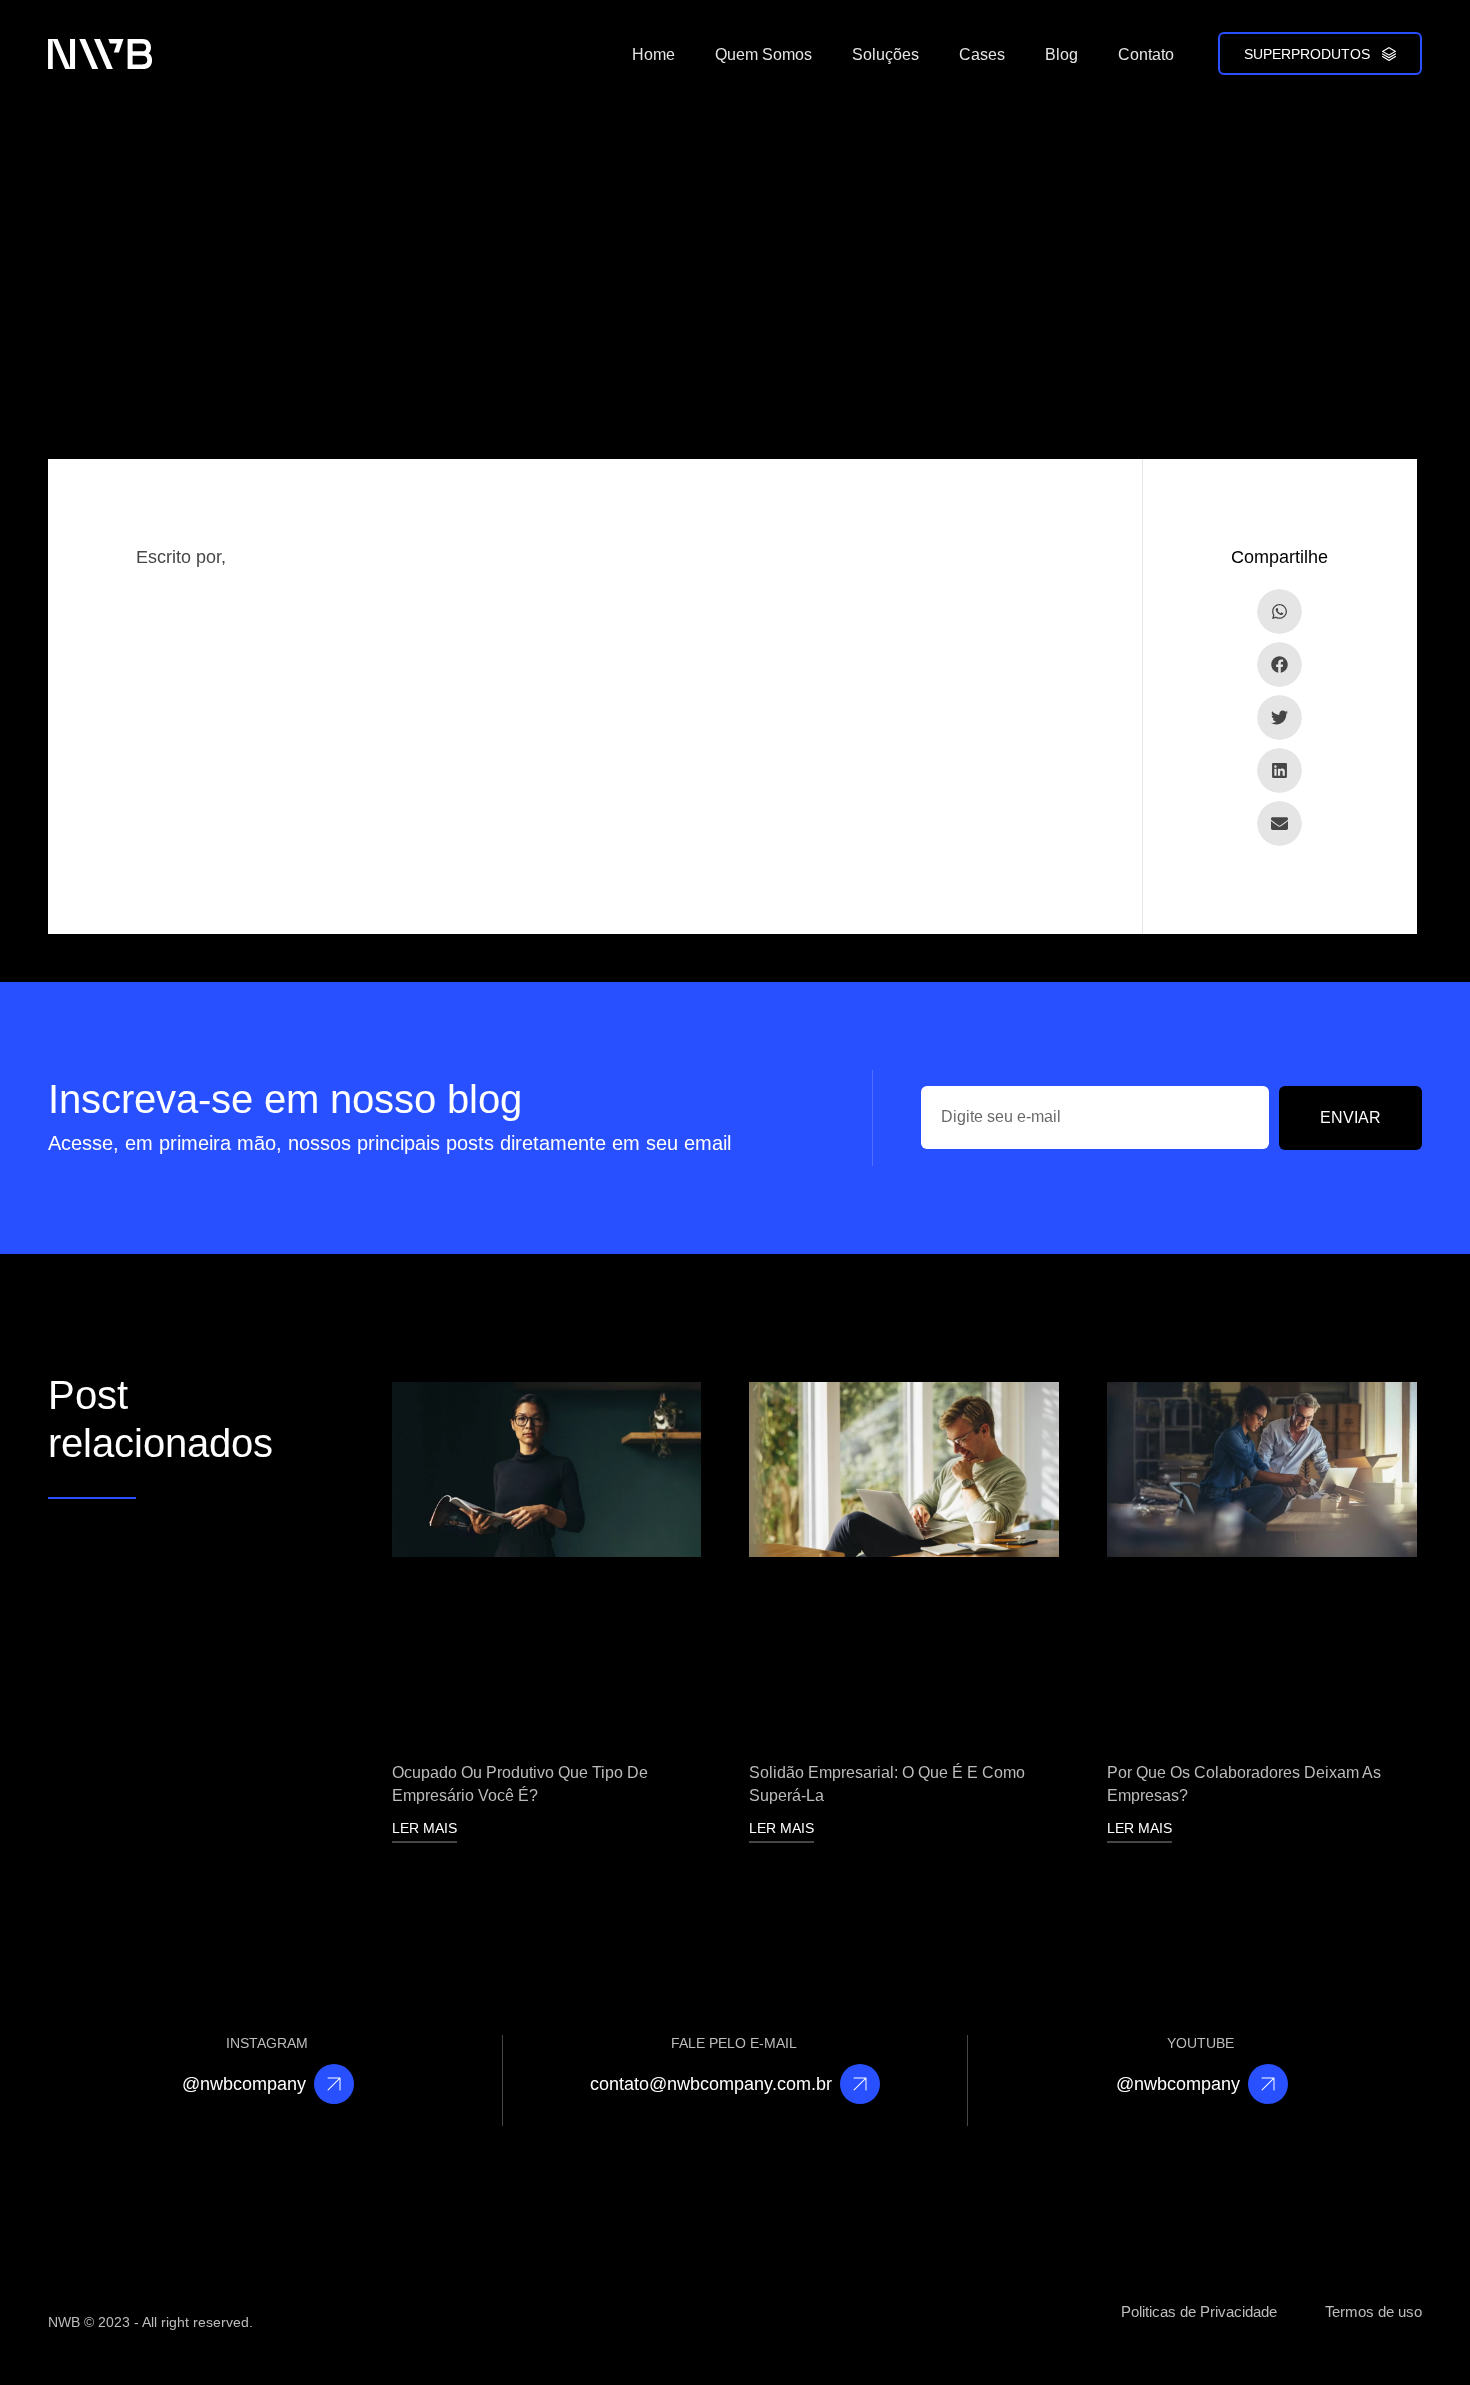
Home (653, 54)
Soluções (885, 54)
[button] (1279, 611)
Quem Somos (763, 54)
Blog (1061, 54)
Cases (982, 54)
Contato (1146, 54)
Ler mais (424, 1828)
